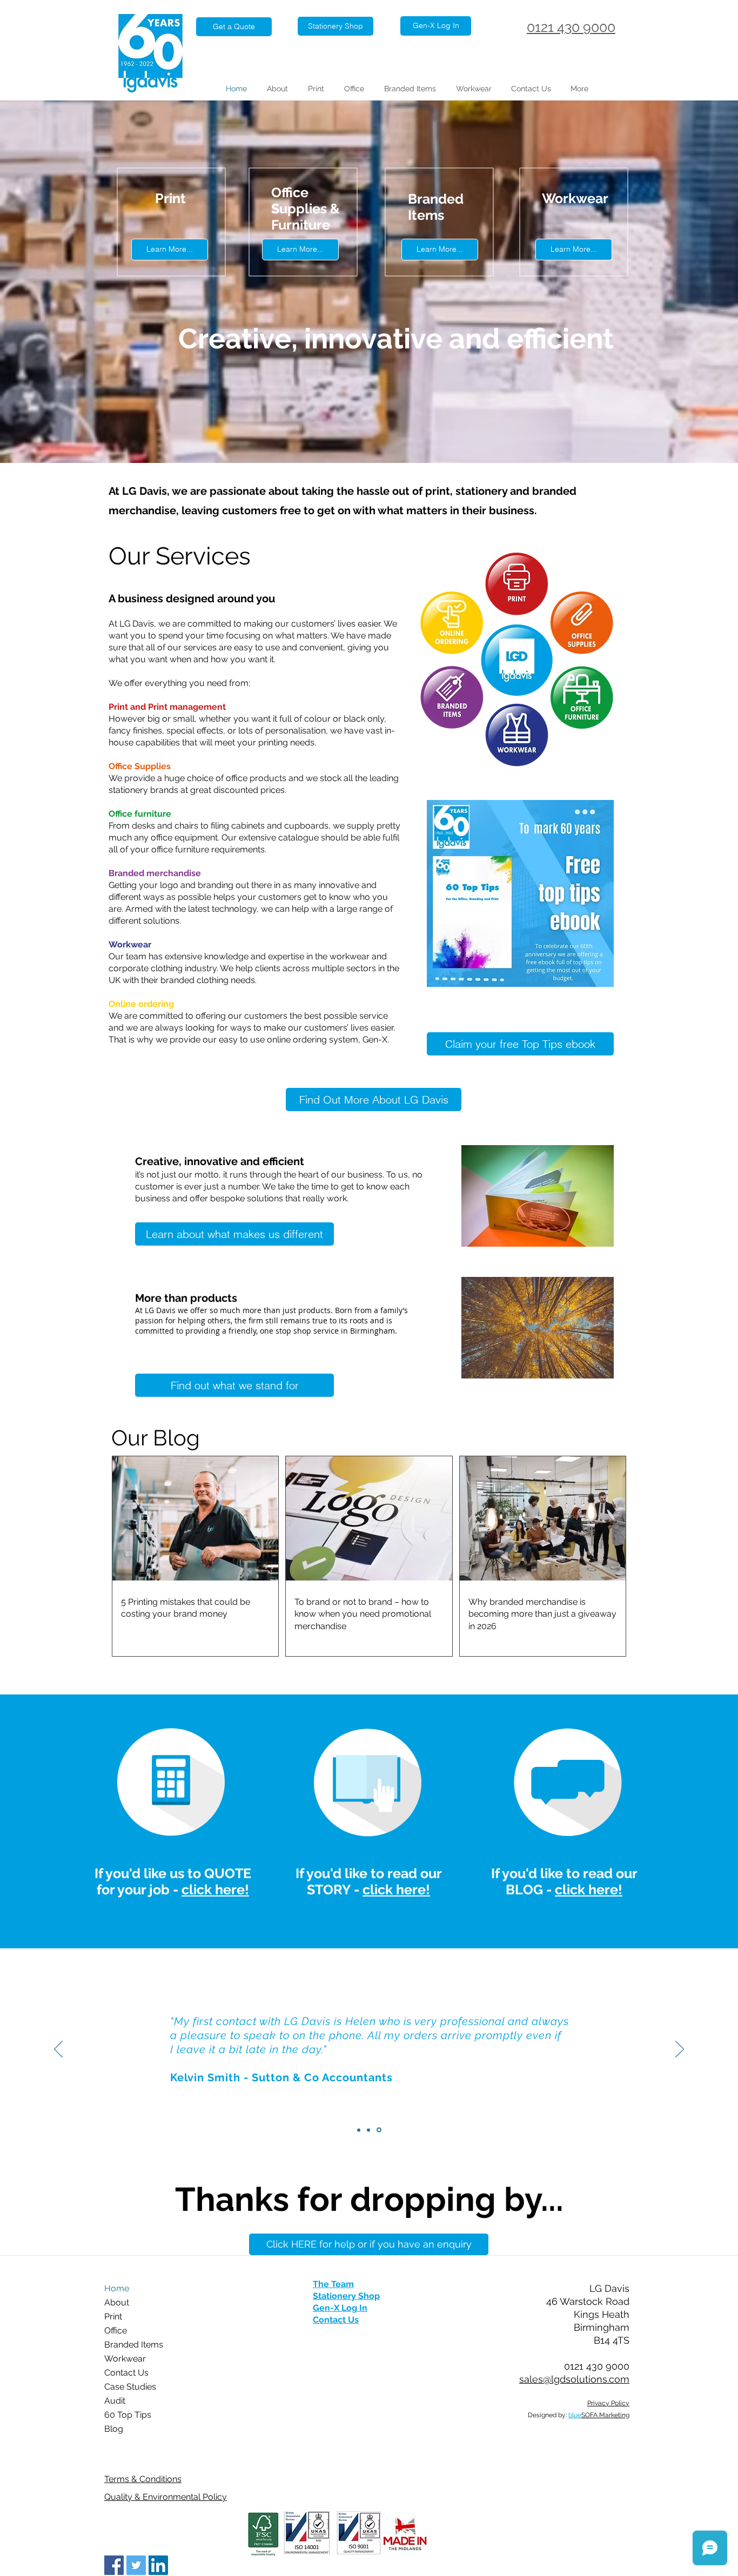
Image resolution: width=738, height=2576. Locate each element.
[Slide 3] (379, 2130)
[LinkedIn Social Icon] (158, 2565)
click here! (215, 1889)
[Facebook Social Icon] (114, 2565)
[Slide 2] (368, 2130)
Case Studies (130, 2387)
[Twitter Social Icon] (136, 2565)
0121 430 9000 (571, 27)
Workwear (125, 2359)
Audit (115, 2401)
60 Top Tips (128, 2415)
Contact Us (126, 2373)
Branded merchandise (155, 873)
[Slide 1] (359, 2130)
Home (117, 2288)
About (117, 2302)
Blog (114, 2429)
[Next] (680, 2050)
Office (116, 2330)
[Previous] (58, 2050)
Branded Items (134, 2345)
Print (113, 2316)
